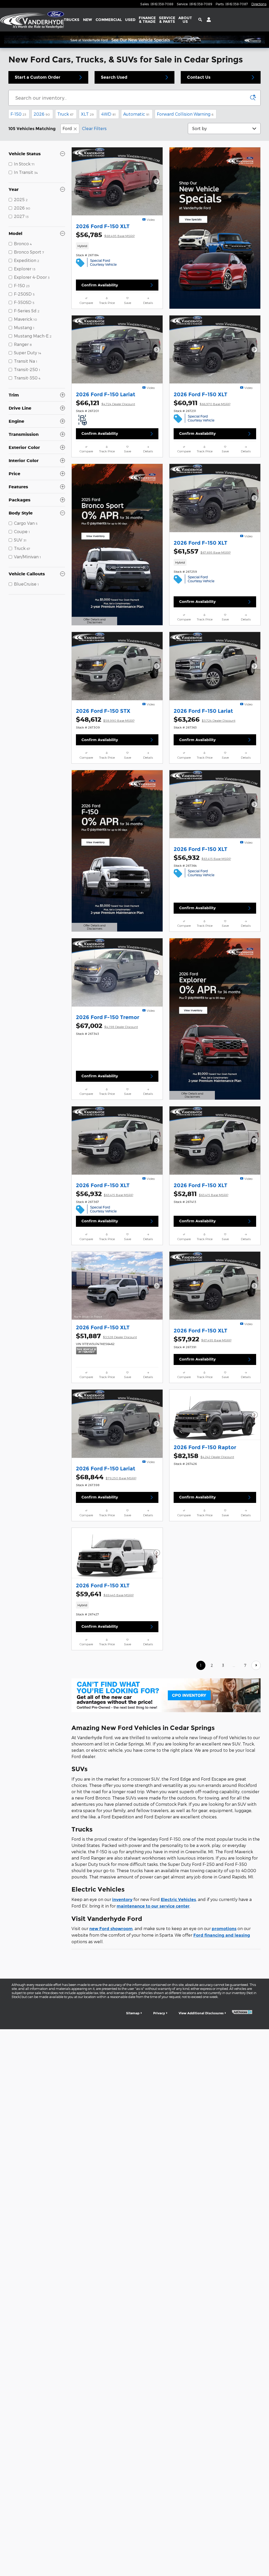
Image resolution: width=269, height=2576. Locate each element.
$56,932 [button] (202, 858)
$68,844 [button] (106, 1477)
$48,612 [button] (105, 719)
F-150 (18, 114)
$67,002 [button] (107, 1026)
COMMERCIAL (109, 20)
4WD (108, 114)
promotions (224, 1929)
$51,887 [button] (106, 1336)
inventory (122, 1900)
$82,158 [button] (204, 1456)
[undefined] (166, 1695)
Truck (65, 114)
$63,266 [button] (205, 719)
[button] (117, 246)
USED (130, 20)
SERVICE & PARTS (167, 20)
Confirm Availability (100, 285)
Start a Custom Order (38, 77)
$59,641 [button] (105, 1594)
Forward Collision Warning (185, 114)
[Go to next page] (256, 1665)
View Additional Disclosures (201, 2013)
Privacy (159, 2013)
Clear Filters (94, 128)
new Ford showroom (111, 1929)
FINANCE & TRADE (147, 20)
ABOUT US (185, 20)
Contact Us (199, 77)
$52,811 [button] (201, 1194)
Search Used (114, 77)
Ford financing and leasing (222, 1935)
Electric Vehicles (178, 1900)
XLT (87, 114)
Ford (67, 128)
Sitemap (133, 2013)
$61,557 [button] (202, 551)
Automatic (136, 114)
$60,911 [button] (202, 403)
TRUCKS (72, 20)
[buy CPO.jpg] (166, 1695)
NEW (87, 20)
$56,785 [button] (105, 235)
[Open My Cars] (207, 20)
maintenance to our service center (153, 1906)
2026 (42, 114)
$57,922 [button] (203, 1339)
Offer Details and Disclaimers (93, 622)
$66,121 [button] (105, 403)
